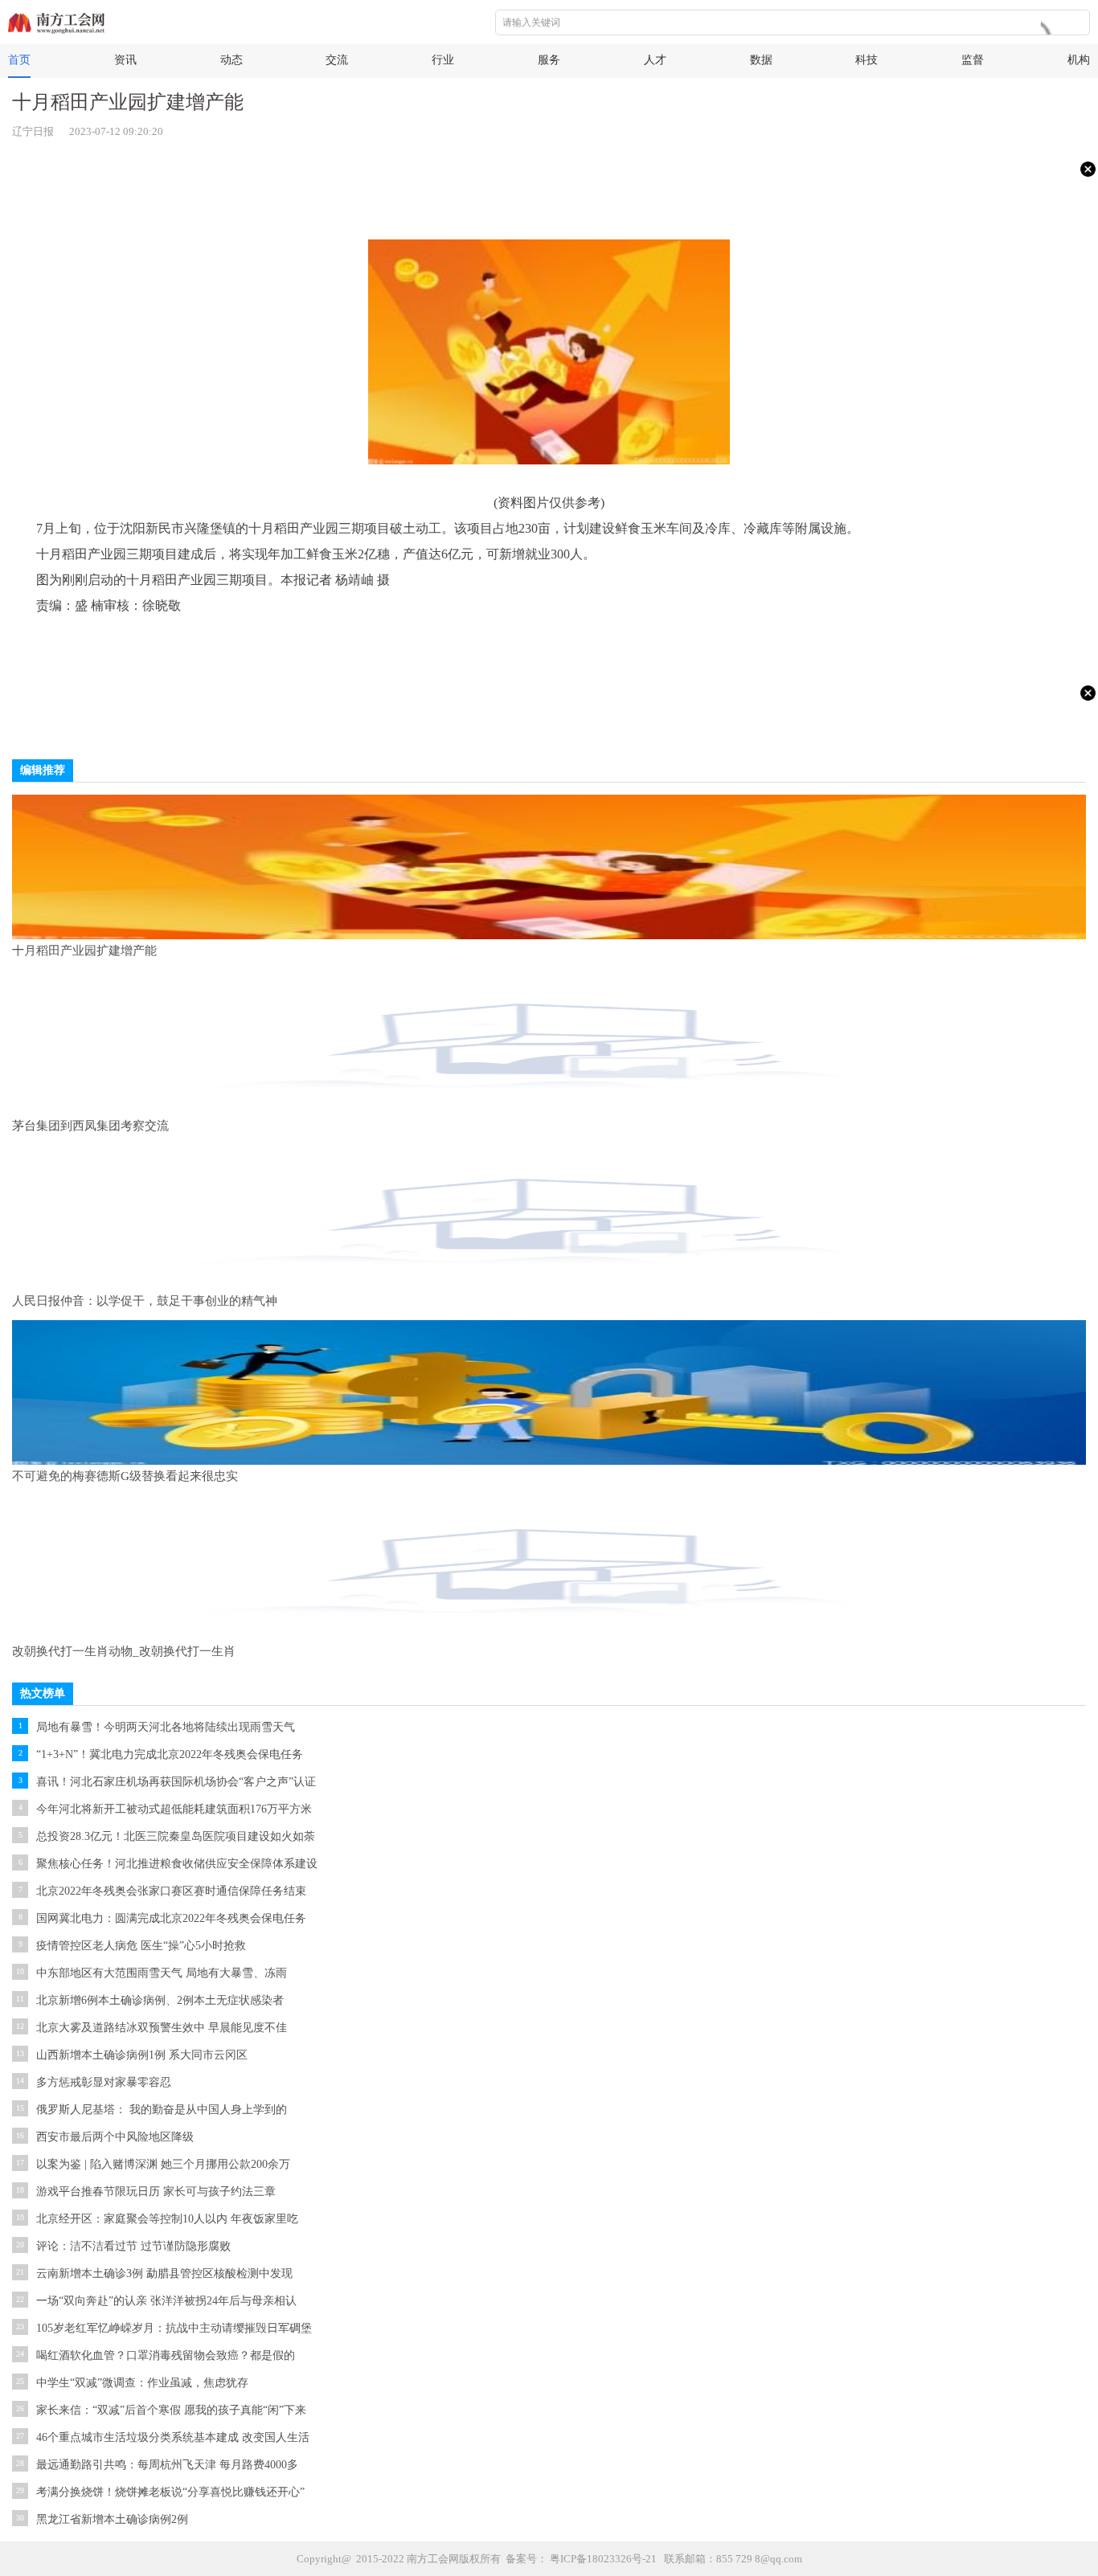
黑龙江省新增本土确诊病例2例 (112, 2519)
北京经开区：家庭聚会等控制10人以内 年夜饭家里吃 (167, 2219)
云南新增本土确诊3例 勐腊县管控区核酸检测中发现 (164, 2273)
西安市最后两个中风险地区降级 (115, 2137)
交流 (337, 60)
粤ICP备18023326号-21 (603, 2559)
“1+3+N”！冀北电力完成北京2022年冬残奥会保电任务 (170, 1754)
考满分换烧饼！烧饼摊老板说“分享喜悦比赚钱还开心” (170, 2492)
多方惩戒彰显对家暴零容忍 (104, 2082)
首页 (19, 60)
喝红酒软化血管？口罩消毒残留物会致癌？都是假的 (166, 2355)
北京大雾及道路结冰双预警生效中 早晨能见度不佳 (162, 2028)
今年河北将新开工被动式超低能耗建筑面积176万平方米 (174, 1809)
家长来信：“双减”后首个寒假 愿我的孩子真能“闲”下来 (171, 2410)
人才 (655, 60)
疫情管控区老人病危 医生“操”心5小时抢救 (141, 1946)
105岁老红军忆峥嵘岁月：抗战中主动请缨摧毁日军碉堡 (174, 2328)
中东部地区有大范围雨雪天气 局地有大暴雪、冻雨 (162, 1973)
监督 (973, 60)
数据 (761, 60)
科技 (867, 60)
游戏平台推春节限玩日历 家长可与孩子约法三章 (156, 2192)
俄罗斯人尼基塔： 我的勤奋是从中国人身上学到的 (162, 2110)
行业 (443, 60)
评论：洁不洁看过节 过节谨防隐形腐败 (133, 2246)
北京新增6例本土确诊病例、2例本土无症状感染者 (160, 2000)
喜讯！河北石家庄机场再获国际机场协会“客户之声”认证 (176, 1782)
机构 (1079, 60)
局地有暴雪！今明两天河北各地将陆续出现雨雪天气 (166, 1727)
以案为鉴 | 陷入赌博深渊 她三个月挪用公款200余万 (163, 2164)
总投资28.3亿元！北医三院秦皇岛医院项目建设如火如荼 (176, 1836)
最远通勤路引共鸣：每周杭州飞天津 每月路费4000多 (167, 2465)
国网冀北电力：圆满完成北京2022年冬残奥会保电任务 (171, 1918)
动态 (231, 60)
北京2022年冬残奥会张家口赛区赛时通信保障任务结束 (171, 1891)
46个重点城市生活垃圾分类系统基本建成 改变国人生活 (173, 2437)
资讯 (125, 60)
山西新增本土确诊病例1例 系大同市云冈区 (142, 2055)
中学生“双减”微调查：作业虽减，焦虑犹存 (142, 2383)
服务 (549, 60)
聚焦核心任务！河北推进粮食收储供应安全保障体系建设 (177, 1864)
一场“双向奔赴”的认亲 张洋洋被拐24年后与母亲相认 (166, 2301)
